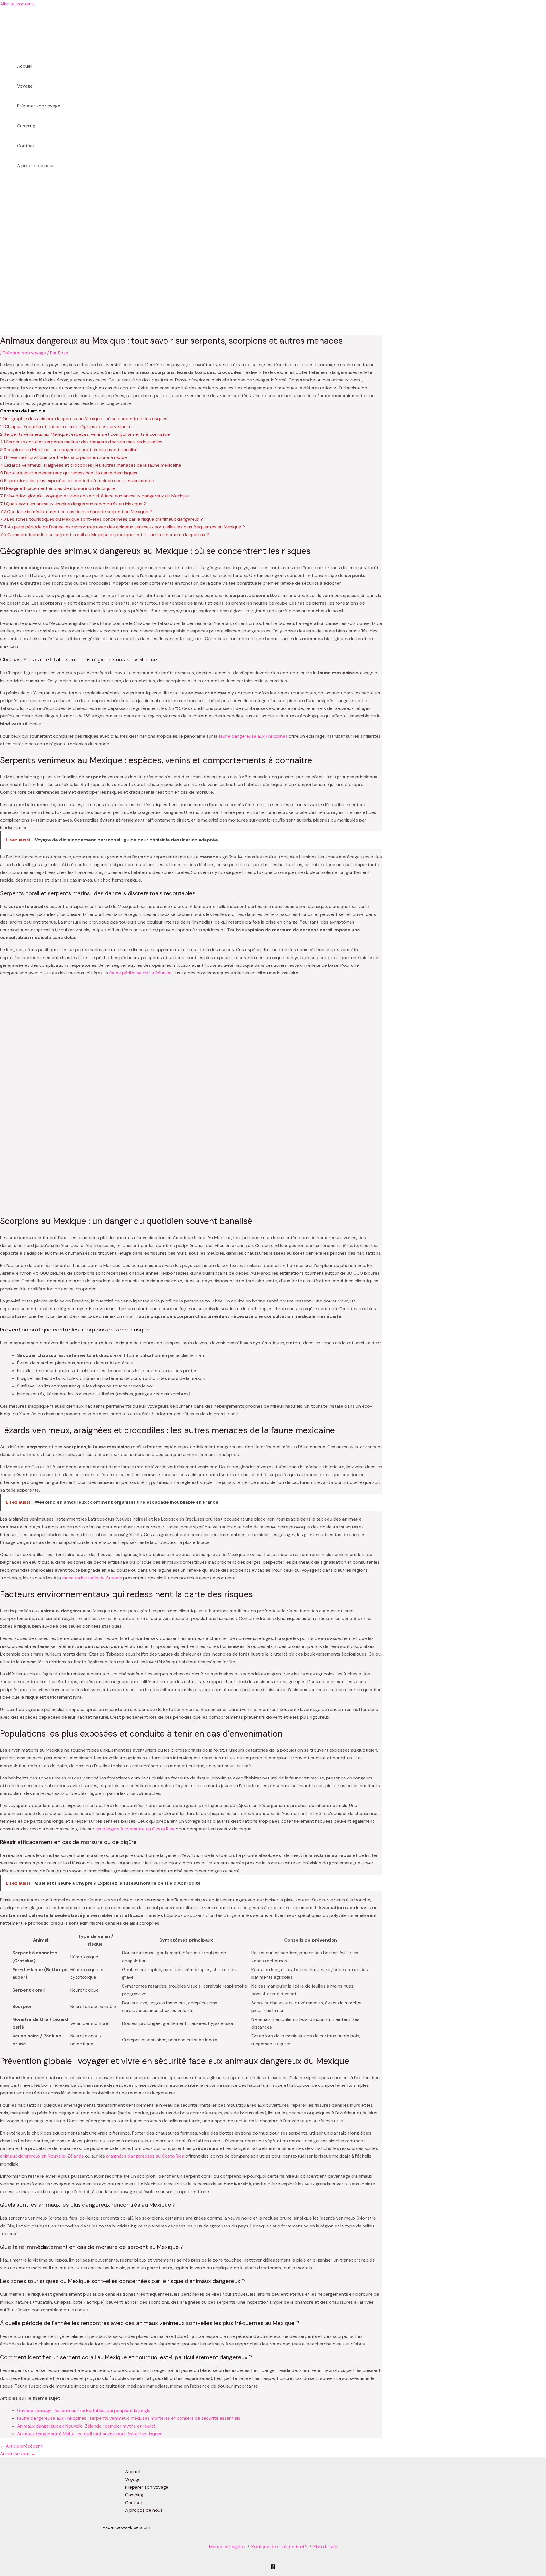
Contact (26, 146)
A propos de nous (36, 166)
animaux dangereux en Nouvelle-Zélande (42, 2156)
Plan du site (325, 2547)
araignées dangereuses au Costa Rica (145, 2156)
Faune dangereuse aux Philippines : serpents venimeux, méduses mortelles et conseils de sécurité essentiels (129, 2418)
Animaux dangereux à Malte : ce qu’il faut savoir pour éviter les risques (90, 2434)
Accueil (25, 66)
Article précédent (21, 2446)
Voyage (25, 86)
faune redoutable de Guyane (92, 1578)
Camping (26, 126)
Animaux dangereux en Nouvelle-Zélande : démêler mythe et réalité (86, 2426)
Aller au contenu (17, 4)
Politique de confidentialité (279, 2547)
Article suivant (18, 2454)
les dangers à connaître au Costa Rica (135, 1829)
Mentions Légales (227, 2547)
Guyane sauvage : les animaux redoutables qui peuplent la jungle (84, 2410)
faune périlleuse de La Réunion (140, 973)
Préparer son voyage (39, 106)
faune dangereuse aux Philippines (253, 736)
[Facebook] (273, 2568)
